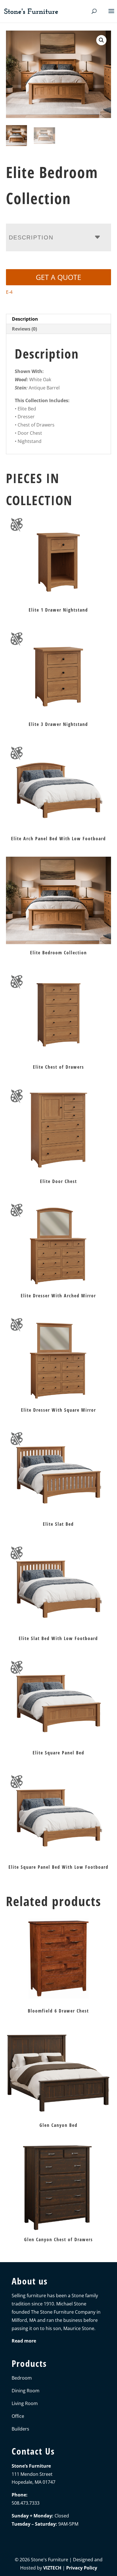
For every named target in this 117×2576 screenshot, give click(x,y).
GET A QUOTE (58, 277)
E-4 (9, 292)
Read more (24, 2341)
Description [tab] (25, 319)
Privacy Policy (82, 2568)
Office (18, 2416)
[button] (101, 40)
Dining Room (26, 2391)
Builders (20, 2429)
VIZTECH (52, 2568)
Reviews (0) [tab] (24, 329)
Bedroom (22, 2378)
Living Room (25, 2403)
